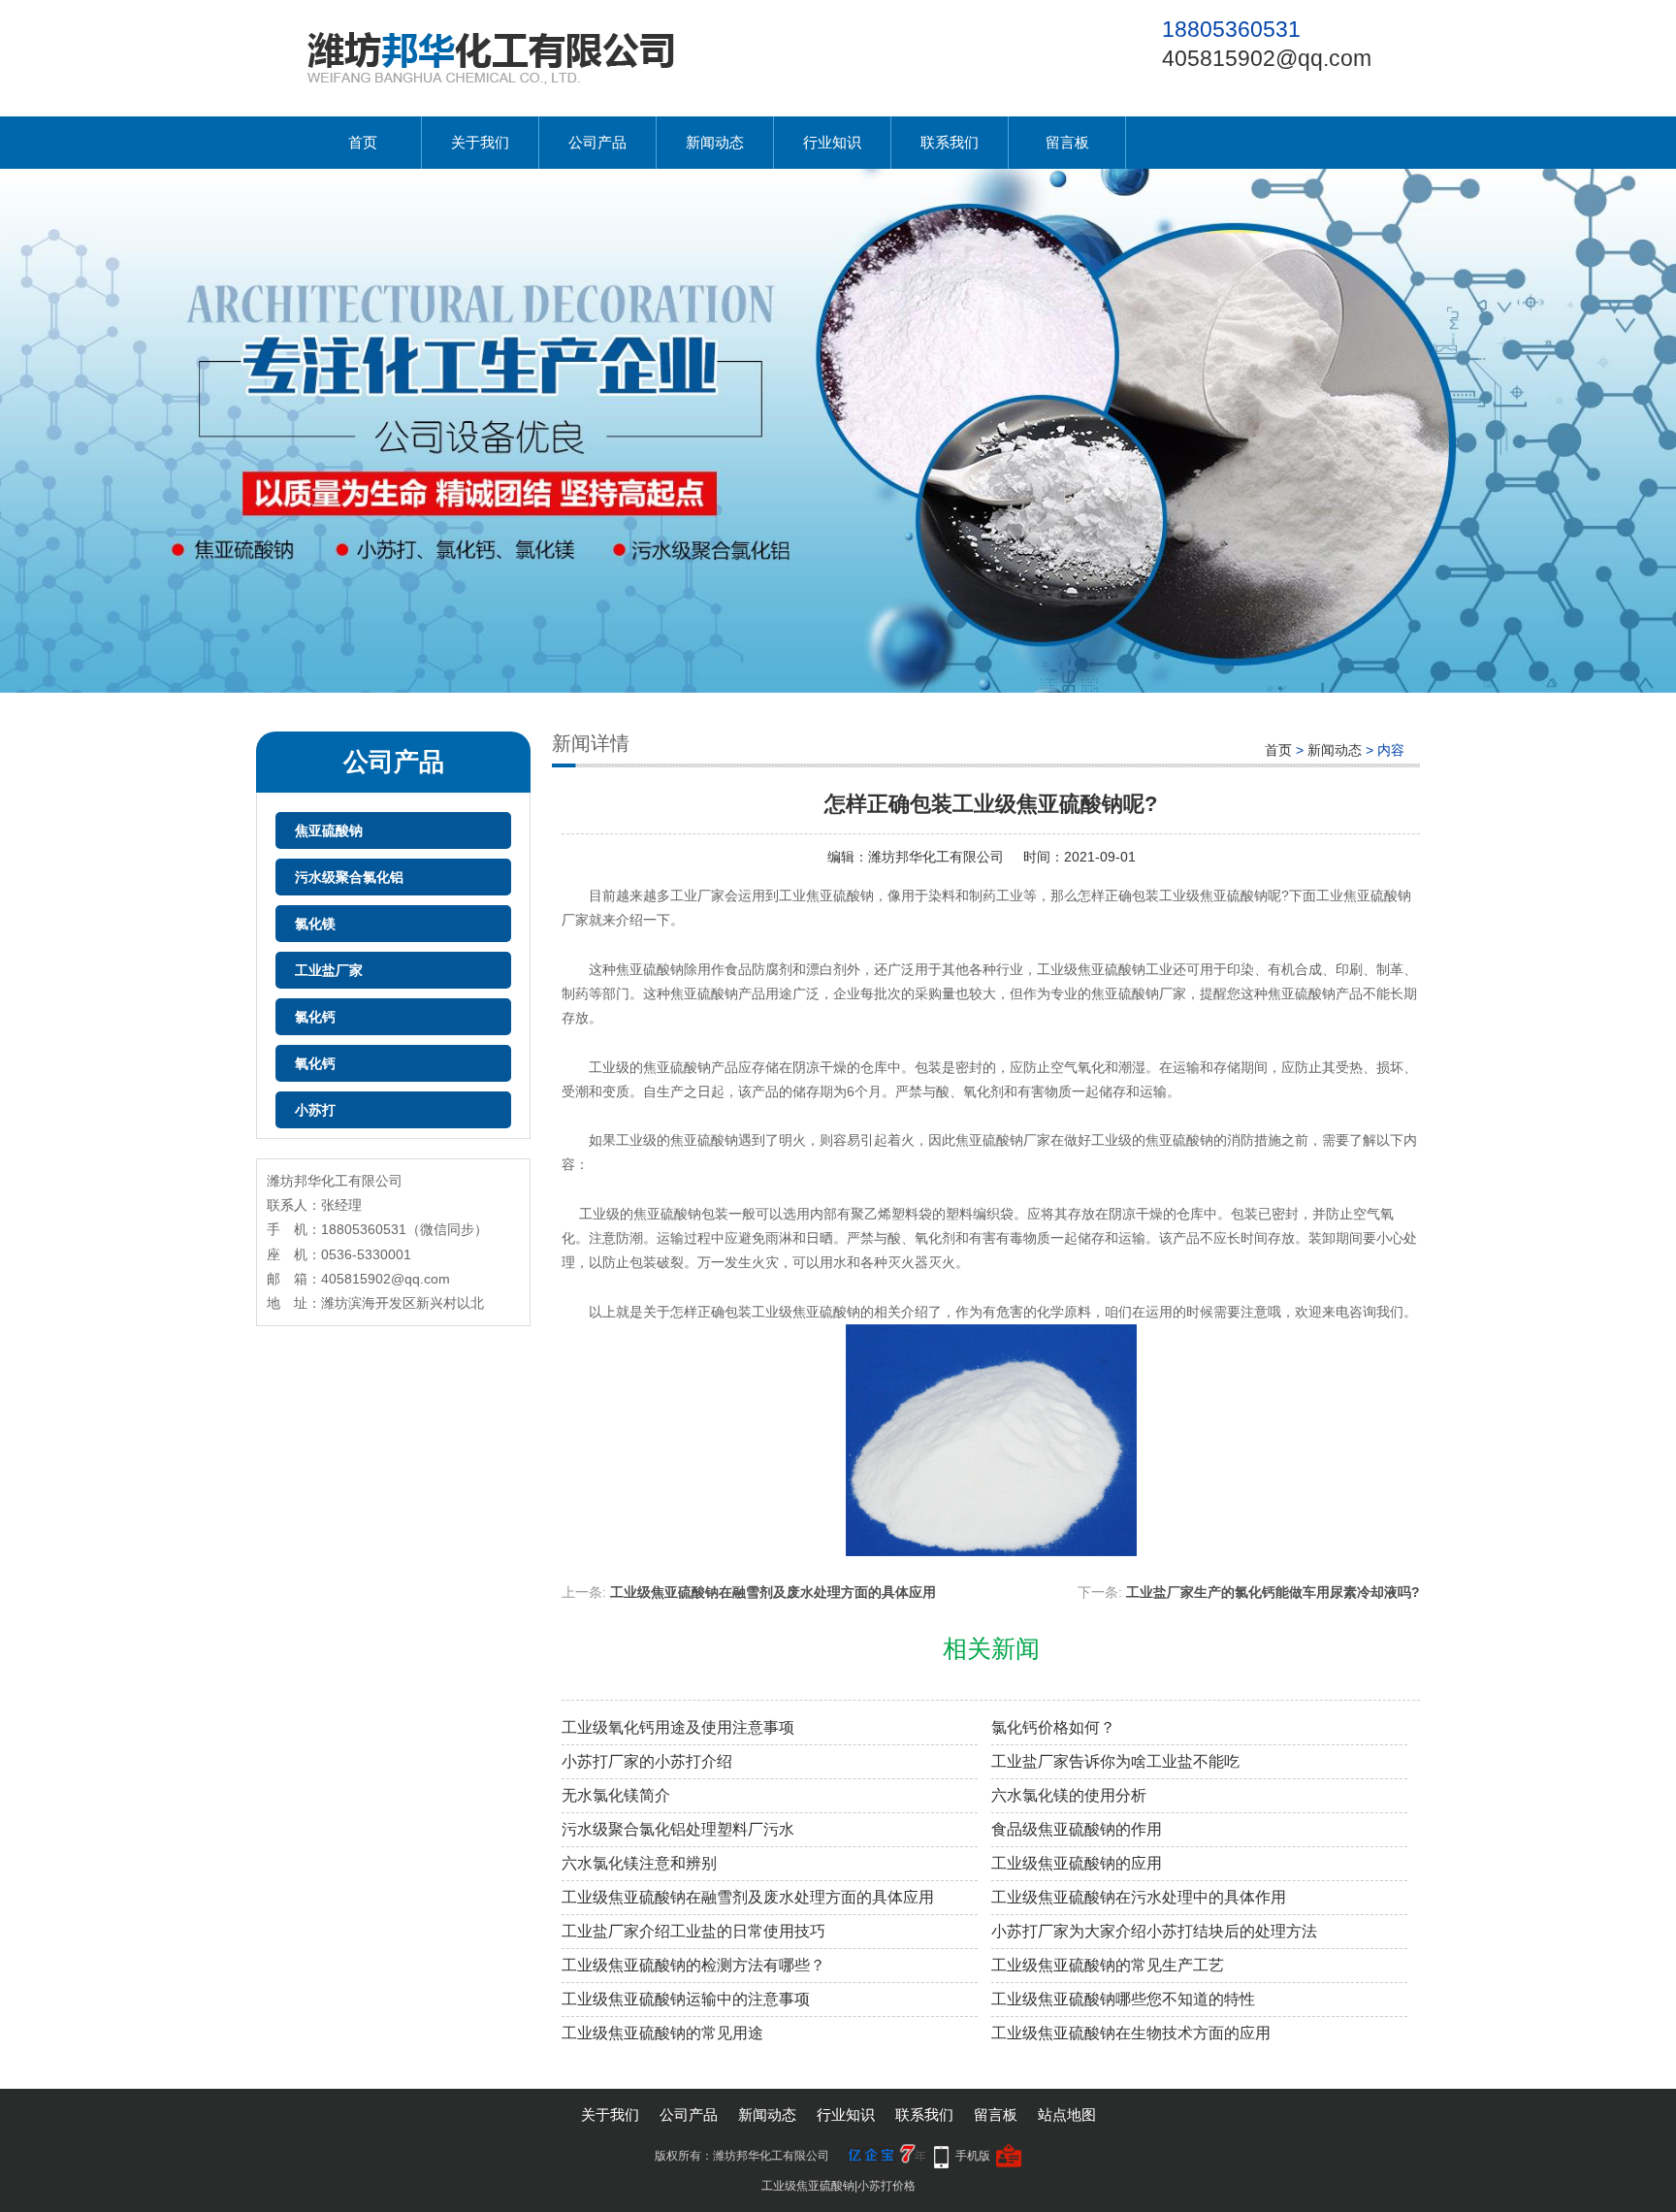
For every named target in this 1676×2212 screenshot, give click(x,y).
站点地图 (1067, 2114)
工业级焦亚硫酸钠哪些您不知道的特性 (1123, 1999)
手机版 (973, 2156)
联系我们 (950, 142)
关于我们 (480, 142)
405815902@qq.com (1267, 58)
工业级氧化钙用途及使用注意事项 (678, 1727)
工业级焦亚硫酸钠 (808, 2186)
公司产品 (597, 142)
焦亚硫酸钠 (329, 830)
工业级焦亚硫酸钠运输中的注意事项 (686, 1999)
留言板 (1067, 142)
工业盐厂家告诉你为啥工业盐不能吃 (1115, 1761)
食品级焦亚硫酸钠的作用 (1077, 1829)
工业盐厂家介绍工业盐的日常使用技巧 (693, 1931)
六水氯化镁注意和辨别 (639, 1863)
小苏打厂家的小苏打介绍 (647, 1761)
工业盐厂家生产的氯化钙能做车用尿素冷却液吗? (1273, 1592)
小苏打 (315, 1110)
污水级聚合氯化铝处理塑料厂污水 (678, 1829)
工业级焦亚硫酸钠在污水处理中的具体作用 (1139, 1897)
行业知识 (832, 142)
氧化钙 (315, 1063)
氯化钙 (315, 1017)
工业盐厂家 (329, 970)
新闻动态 (715, 142)
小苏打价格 (886, 2186)
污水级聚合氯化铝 (349, 877)
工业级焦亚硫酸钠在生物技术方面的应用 (1131, 2033)
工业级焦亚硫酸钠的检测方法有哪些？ (693, 1965)
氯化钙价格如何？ (1053, 1727)
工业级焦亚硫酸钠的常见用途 (662, 2033)
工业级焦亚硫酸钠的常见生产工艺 (1108, 1965)
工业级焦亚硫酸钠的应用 (1077, 1863)
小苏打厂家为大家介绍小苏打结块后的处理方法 (1154, 1931)
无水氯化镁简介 (616, 1795)
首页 (363, 142)
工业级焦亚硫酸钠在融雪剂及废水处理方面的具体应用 (773, 1592)
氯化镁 (315, 924)
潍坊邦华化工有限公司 (936, 857)
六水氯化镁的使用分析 (1069, 1795)
